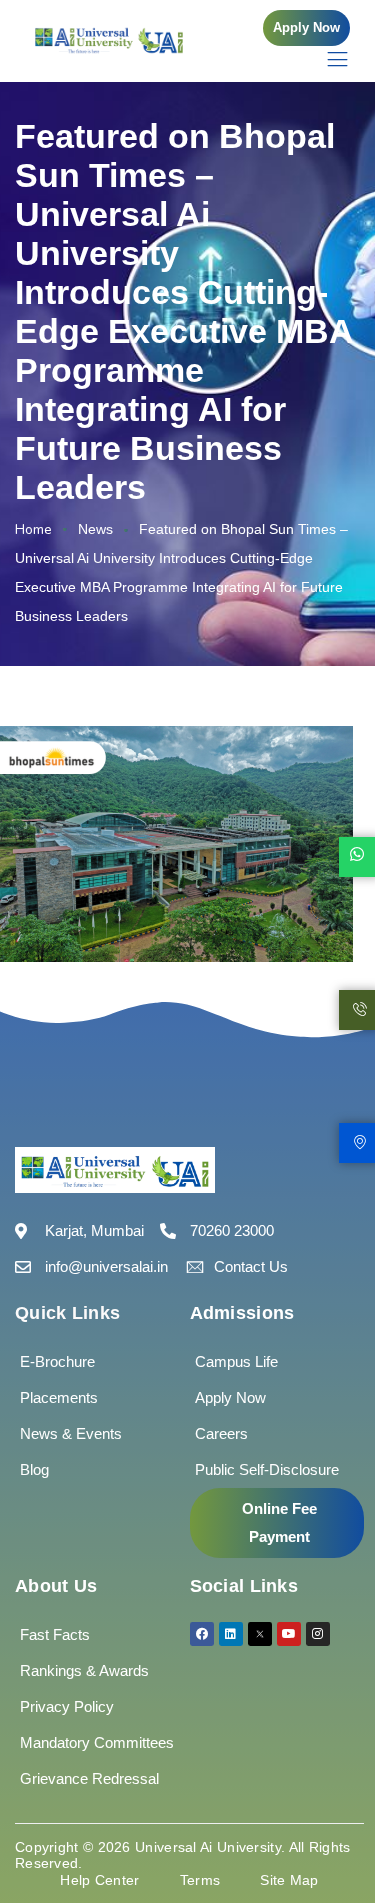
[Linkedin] (231, 1634)
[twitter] (260, 1634)
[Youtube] (289, 1634)
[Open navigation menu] (327, 58)
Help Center (99, 1880)
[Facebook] (202, 1634)
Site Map (289, 1880)
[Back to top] (330, 1828)
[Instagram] (318, 1634)
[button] (306, 28)
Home (33, 529)
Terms (200, 1880)
